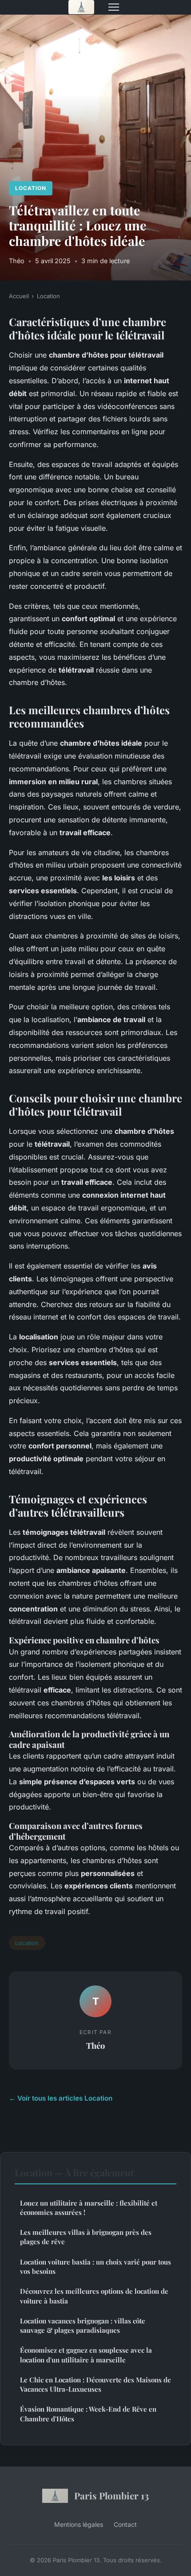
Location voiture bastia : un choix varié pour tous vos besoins (95, 2267)
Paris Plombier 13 (111, 2495)
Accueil (19, 296)
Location (31, 188)
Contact (125, 2524)
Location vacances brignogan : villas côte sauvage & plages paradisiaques (83, 2325)
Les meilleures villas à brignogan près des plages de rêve (86, 2237)
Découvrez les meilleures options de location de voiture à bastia (94, 2296)
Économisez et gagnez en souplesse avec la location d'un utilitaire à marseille (86, 2355)
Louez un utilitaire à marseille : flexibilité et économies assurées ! (89, 2208)
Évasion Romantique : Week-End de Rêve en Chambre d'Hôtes (88, 2414)
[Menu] (114, 7)
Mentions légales (79, 2524)
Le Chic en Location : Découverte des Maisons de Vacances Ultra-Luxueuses (95, 2384)
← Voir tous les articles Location (61, 2098)
